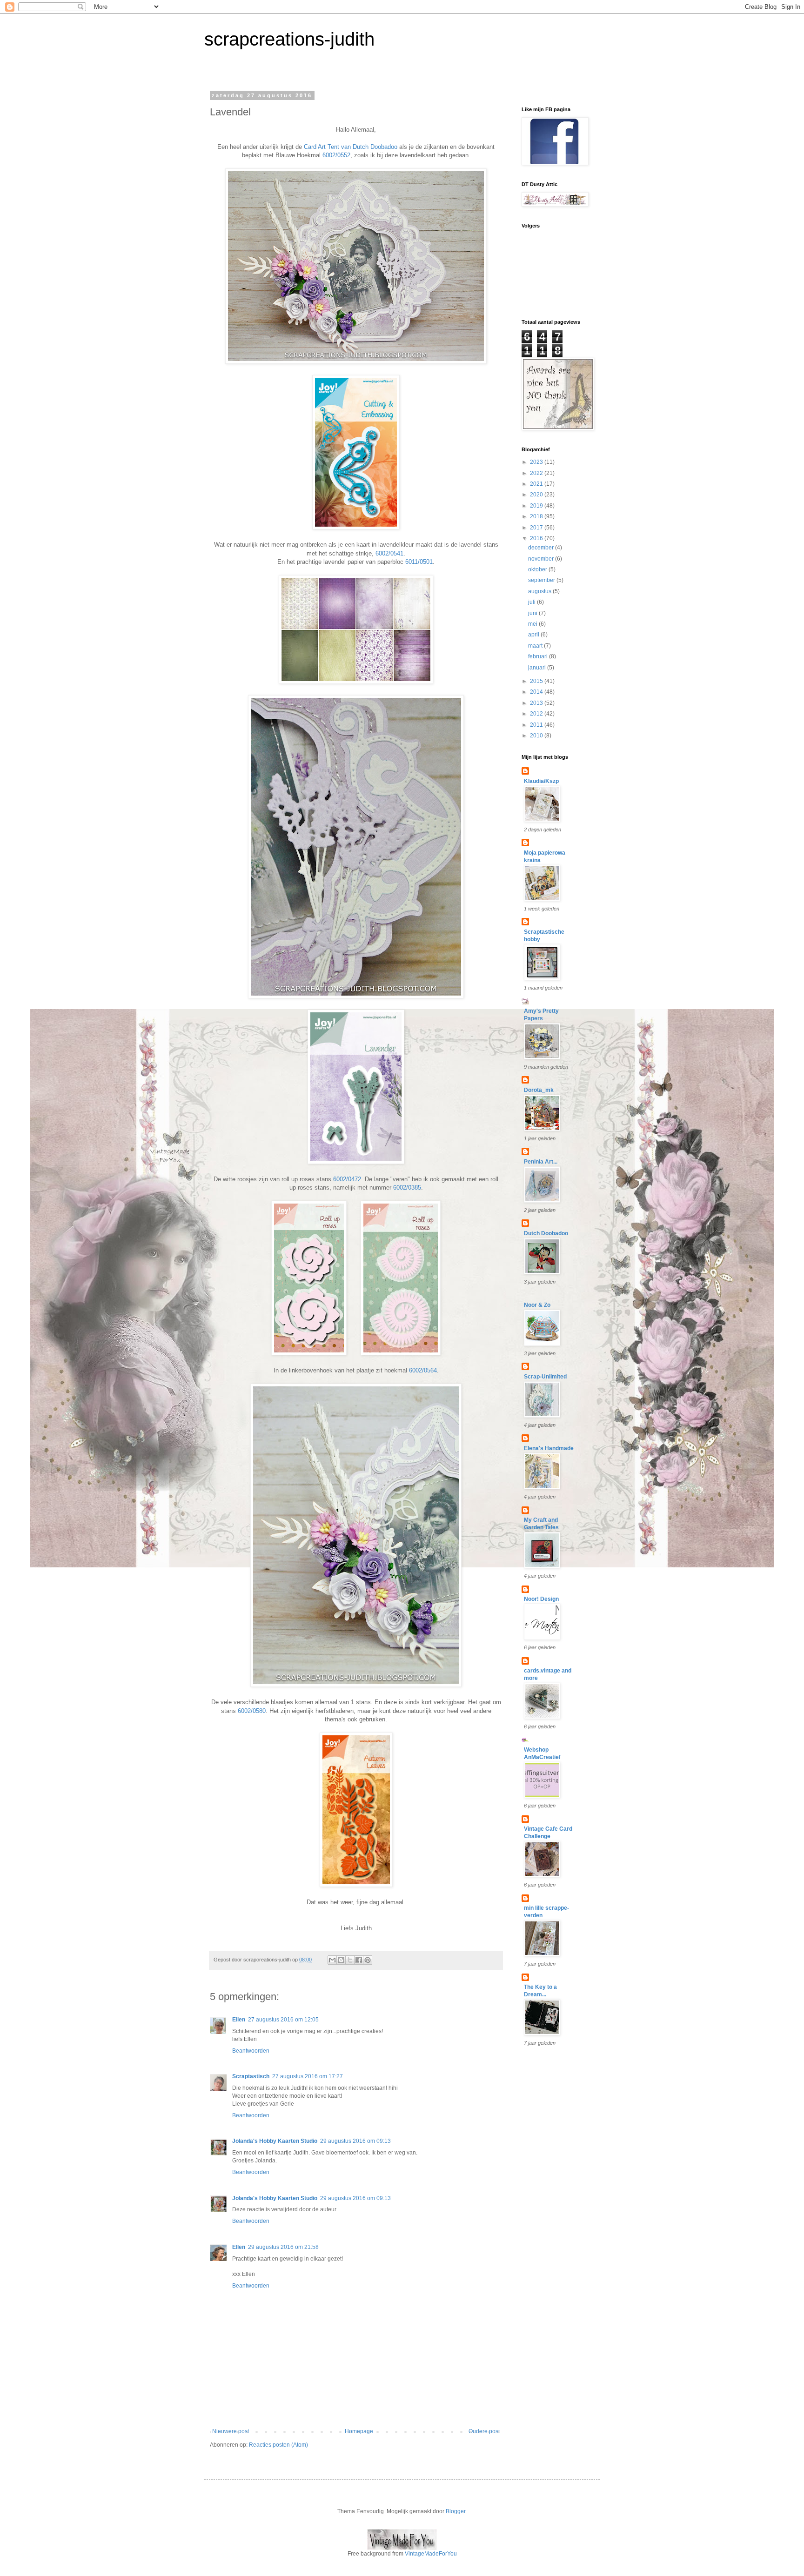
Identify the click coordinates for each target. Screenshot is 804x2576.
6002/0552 (336, 155)
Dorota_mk (539, 1090)
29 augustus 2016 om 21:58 (283, 2247)
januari (538, 668)
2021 (537, 484)
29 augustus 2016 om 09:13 (355, 2141)
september (542, 580)
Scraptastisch (251, 2076)
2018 (537, 516)
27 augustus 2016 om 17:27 (308, 2076)
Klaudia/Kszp (541, 781)
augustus (540, 591)
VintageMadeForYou (430, 2554)
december (542, 548)
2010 (537, 736)
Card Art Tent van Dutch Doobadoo (351, 147)
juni (533, 613)
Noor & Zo (537, 1305)
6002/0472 (347, 1179)
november (542, 559)
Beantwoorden (251, 2051)
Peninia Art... (541, 1162)
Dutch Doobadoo (546, 1233)
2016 (537, 538)
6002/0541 (389, 553)
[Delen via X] (350, 1960)
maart (536, 646)
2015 (537, 681)
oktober (538, 569)
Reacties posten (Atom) (278, 2445)
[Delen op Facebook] (359, 1960)
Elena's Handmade (549, 1448)
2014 (537, 692)
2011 (537, 725)
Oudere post (484, 2431)
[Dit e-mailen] (332, 1960)
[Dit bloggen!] (341, 1960)
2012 (537, 714)
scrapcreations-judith (289, 39)
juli (533, 602)
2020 (537, 495)
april (534, 635)
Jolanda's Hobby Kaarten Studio (275, 2141)
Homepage (359, 2431)
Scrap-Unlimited (545, 1377)
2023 (537, 462)
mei (533, 624)
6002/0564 (423, 1370)
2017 (537, 528)
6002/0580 (252, 1711)
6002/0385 (407, 1188)
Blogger (456, 2511)
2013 (537, 703)
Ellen (239, 2020)
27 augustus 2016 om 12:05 (283, 2020)
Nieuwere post (231, 2431)
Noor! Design (541, 1599)
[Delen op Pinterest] (368, 1960)
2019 (537, 506)
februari (539, 656)
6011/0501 (419, 562)
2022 (537, 473)
